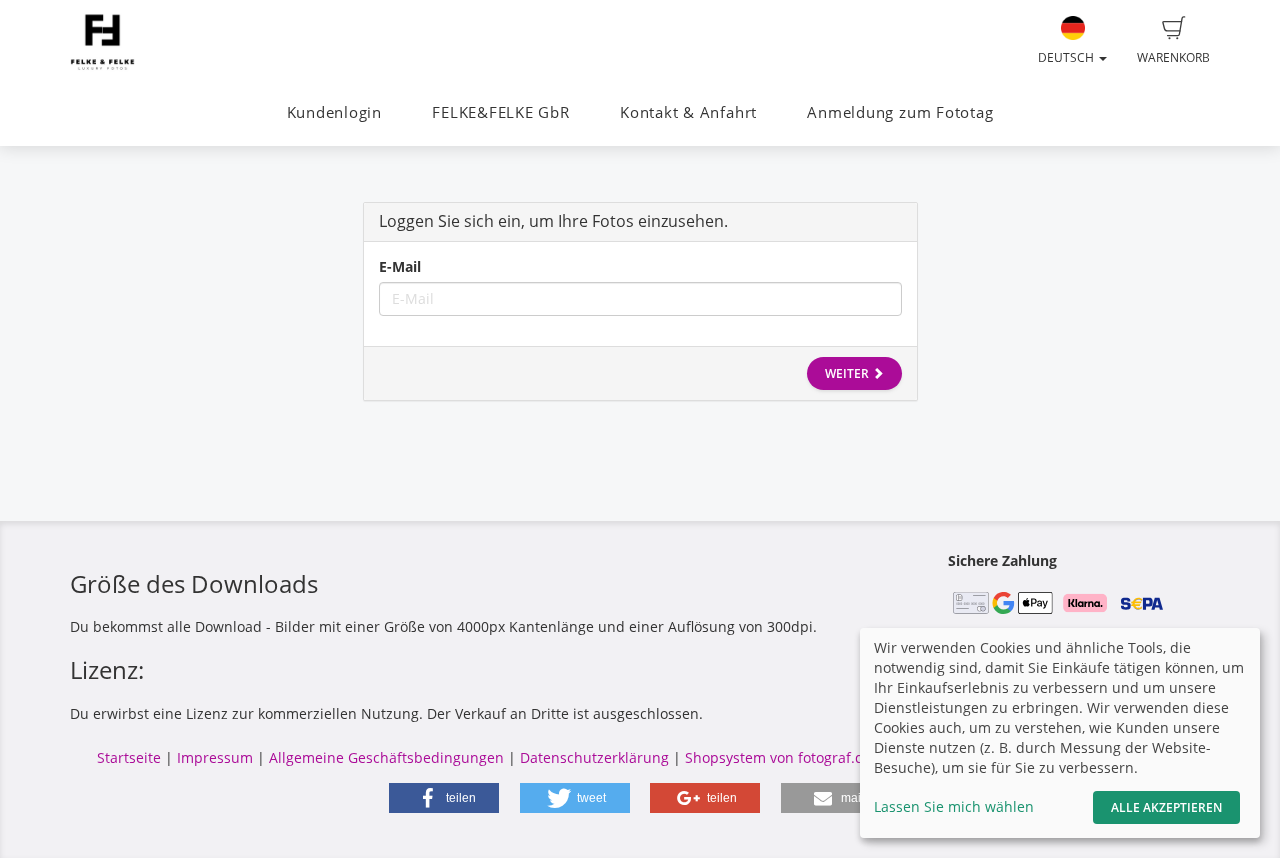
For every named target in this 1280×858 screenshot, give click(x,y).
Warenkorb (1173, 57)
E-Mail (400, 266)
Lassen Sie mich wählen (954, 806)
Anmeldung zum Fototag (900, 112)
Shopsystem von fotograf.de (778, 757)
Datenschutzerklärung (594, 757)
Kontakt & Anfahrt (688, 112)
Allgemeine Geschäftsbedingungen (386, 757)
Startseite (129, 757)
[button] (444, 798)
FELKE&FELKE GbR (501, 112)
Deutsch (1067, 57)
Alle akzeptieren (1166, 807)
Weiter (848, 373)
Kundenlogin (334, 112)
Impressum (215, 757)
